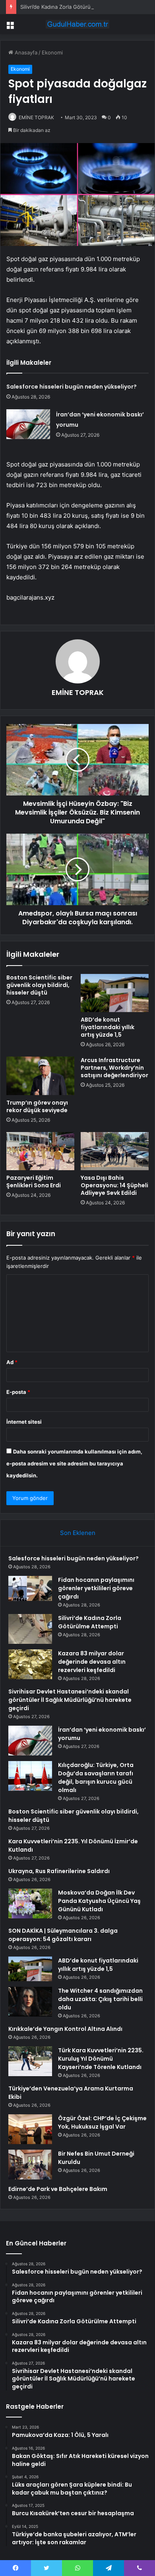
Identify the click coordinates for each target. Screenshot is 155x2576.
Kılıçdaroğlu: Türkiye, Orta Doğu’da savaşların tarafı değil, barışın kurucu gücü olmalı (96, 1778)
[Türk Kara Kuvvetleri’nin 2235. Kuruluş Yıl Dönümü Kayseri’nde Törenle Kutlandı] (30, 2061)
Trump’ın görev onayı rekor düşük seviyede (37, 1106)
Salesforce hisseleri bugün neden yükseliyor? (72, 387)
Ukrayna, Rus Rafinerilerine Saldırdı (59, 1871)
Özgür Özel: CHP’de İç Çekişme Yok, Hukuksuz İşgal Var (102, 2122)
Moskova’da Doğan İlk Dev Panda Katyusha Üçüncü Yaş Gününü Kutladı (99, 1901)
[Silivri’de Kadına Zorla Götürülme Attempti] (30, 1629)
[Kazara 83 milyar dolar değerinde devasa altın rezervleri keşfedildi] (30, 1664)
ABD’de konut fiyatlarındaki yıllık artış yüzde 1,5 (108, 1027)
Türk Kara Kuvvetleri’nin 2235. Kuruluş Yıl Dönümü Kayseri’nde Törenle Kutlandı (101, 2059)
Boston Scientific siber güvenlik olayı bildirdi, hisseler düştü (39, 985)
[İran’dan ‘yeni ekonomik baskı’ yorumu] (28, 424)
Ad (12, 1362)
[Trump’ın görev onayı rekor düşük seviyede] (40, 1076)
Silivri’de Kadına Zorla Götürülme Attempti (71, 7)
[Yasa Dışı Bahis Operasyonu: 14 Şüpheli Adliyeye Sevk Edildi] (115, 1151)
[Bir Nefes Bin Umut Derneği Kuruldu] (30, 2165)
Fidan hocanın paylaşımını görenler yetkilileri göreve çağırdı (96, 1588)
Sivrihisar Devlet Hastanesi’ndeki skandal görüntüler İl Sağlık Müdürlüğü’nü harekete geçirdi (70, 1700)
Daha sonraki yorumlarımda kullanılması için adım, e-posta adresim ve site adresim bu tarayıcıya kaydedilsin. (74, 1463)
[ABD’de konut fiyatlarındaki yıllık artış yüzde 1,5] (115, 993)
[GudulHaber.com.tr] (77, 24)
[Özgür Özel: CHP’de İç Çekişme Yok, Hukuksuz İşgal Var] (30, 2129)
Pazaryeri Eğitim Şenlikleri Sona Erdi (34, 1182)
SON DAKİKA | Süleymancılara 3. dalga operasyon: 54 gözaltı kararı (63, 1935)
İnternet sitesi (24, 1422)
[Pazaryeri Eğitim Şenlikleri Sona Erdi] (40, 1151)
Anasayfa (25, 52)
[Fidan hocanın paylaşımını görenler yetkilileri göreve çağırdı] (30, 1591)
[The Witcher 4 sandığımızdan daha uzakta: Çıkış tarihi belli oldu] (30, 2002)
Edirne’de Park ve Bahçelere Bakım (58, 2189)
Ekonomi (52, 52)
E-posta (18, 1392)
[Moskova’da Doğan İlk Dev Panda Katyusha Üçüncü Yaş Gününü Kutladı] (30, 1903)
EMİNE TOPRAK (36, 117)
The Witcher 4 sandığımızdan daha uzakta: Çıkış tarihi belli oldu (100, 1999)
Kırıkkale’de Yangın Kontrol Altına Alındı (65, 2029)
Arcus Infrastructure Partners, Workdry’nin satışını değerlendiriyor (114, 1068)
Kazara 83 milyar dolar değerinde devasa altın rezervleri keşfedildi (92, 1662)
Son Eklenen (78, 1533)
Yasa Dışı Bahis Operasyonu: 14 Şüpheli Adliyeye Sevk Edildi (114, 1185)
